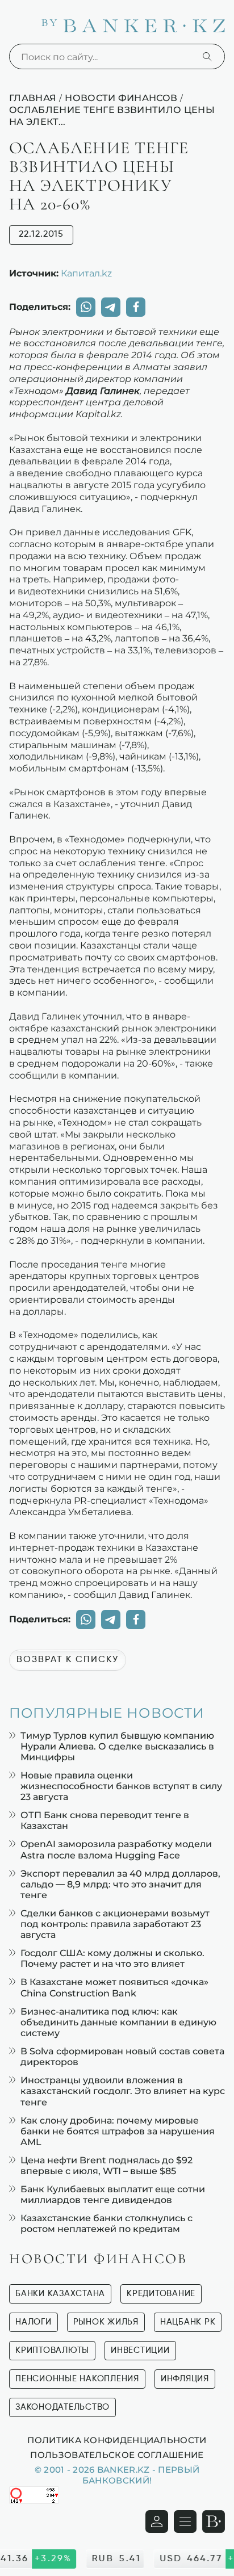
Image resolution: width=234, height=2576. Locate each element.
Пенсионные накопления (77, 2379)
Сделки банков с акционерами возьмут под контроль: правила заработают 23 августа (115, 1924)
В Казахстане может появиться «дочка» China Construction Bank (114, 1987)
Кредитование (161, 2294)
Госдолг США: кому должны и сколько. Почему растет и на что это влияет (112, 1958)
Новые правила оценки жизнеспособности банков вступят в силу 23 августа (121, 1786)
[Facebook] (136, 307)
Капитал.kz (86, 273)
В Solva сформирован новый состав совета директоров (122, 2057)
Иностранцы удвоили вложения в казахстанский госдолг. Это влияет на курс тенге (123, 2091)
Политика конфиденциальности (117, 2440)
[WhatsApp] (86, 307)
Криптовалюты (52, 2350)
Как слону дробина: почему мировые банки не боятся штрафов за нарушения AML (118, 2131)
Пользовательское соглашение (117, 2455)
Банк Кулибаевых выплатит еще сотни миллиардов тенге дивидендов (113, 2195)
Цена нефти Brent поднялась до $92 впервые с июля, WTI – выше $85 (106, 2166)
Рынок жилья (106, 2322)
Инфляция (185, 2379)
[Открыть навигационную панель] (185, 2522)
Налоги (34, 2322)
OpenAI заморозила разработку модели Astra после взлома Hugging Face (116, 1849)
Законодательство (62, 2407)
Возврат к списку (68, 1660)
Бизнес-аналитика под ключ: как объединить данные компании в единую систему (118, 2022)
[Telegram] (111, 307)
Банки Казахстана (60, 2294)
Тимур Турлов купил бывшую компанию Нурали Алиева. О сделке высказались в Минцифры (117, 1746)
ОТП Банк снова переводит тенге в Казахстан (105, 1820)
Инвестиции (140, 2350)
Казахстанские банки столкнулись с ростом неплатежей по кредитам (106, 2223)
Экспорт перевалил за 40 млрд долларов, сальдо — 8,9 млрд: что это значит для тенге (120, 1884)
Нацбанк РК (188, 2322)
